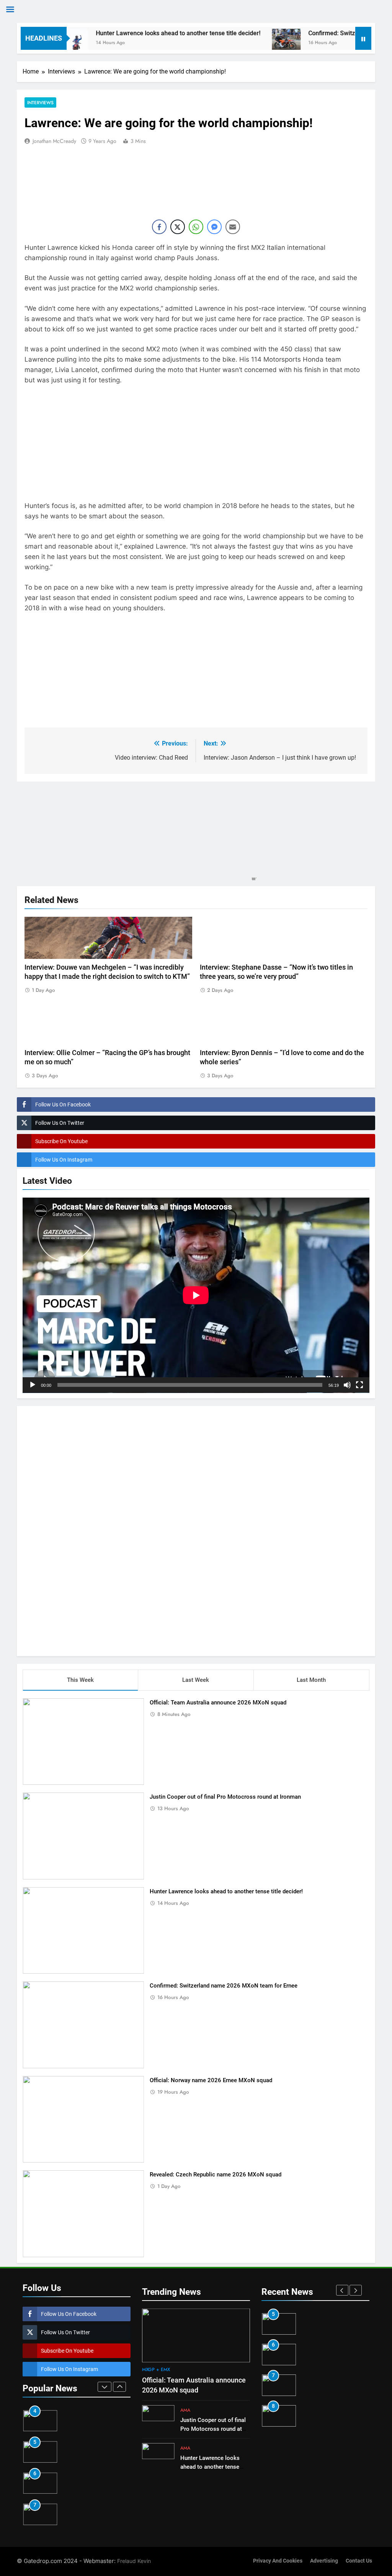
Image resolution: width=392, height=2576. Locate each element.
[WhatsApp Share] (196, 227)
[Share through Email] (233, 227)
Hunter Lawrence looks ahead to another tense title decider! (126, 33)
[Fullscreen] (359, 1385)
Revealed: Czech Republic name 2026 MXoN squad (216, 2175)
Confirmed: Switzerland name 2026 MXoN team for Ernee (224, 1986)
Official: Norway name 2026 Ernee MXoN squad (211, 2080)
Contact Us (359, 2561)
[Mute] (347, 1385)
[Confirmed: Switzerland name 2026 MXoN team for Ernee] (234, 43)
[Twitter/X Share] (178, 227)
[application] (196, 1295)
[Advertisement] (196, 1530)
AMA (185, 2410)
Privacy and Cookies (278, 2561)
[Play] (33, 1385)
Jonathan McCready (54, 141)
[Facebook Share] (159, 227)
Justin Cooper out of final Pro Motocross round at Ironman (225, 1797)
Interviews (40, 102)
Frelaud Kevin (134, 2561)
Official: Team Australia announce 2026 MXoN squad (218, 1703)
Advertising (324, 2561)
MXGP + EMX (156, 2370)
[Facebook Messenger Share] (214, 227)
